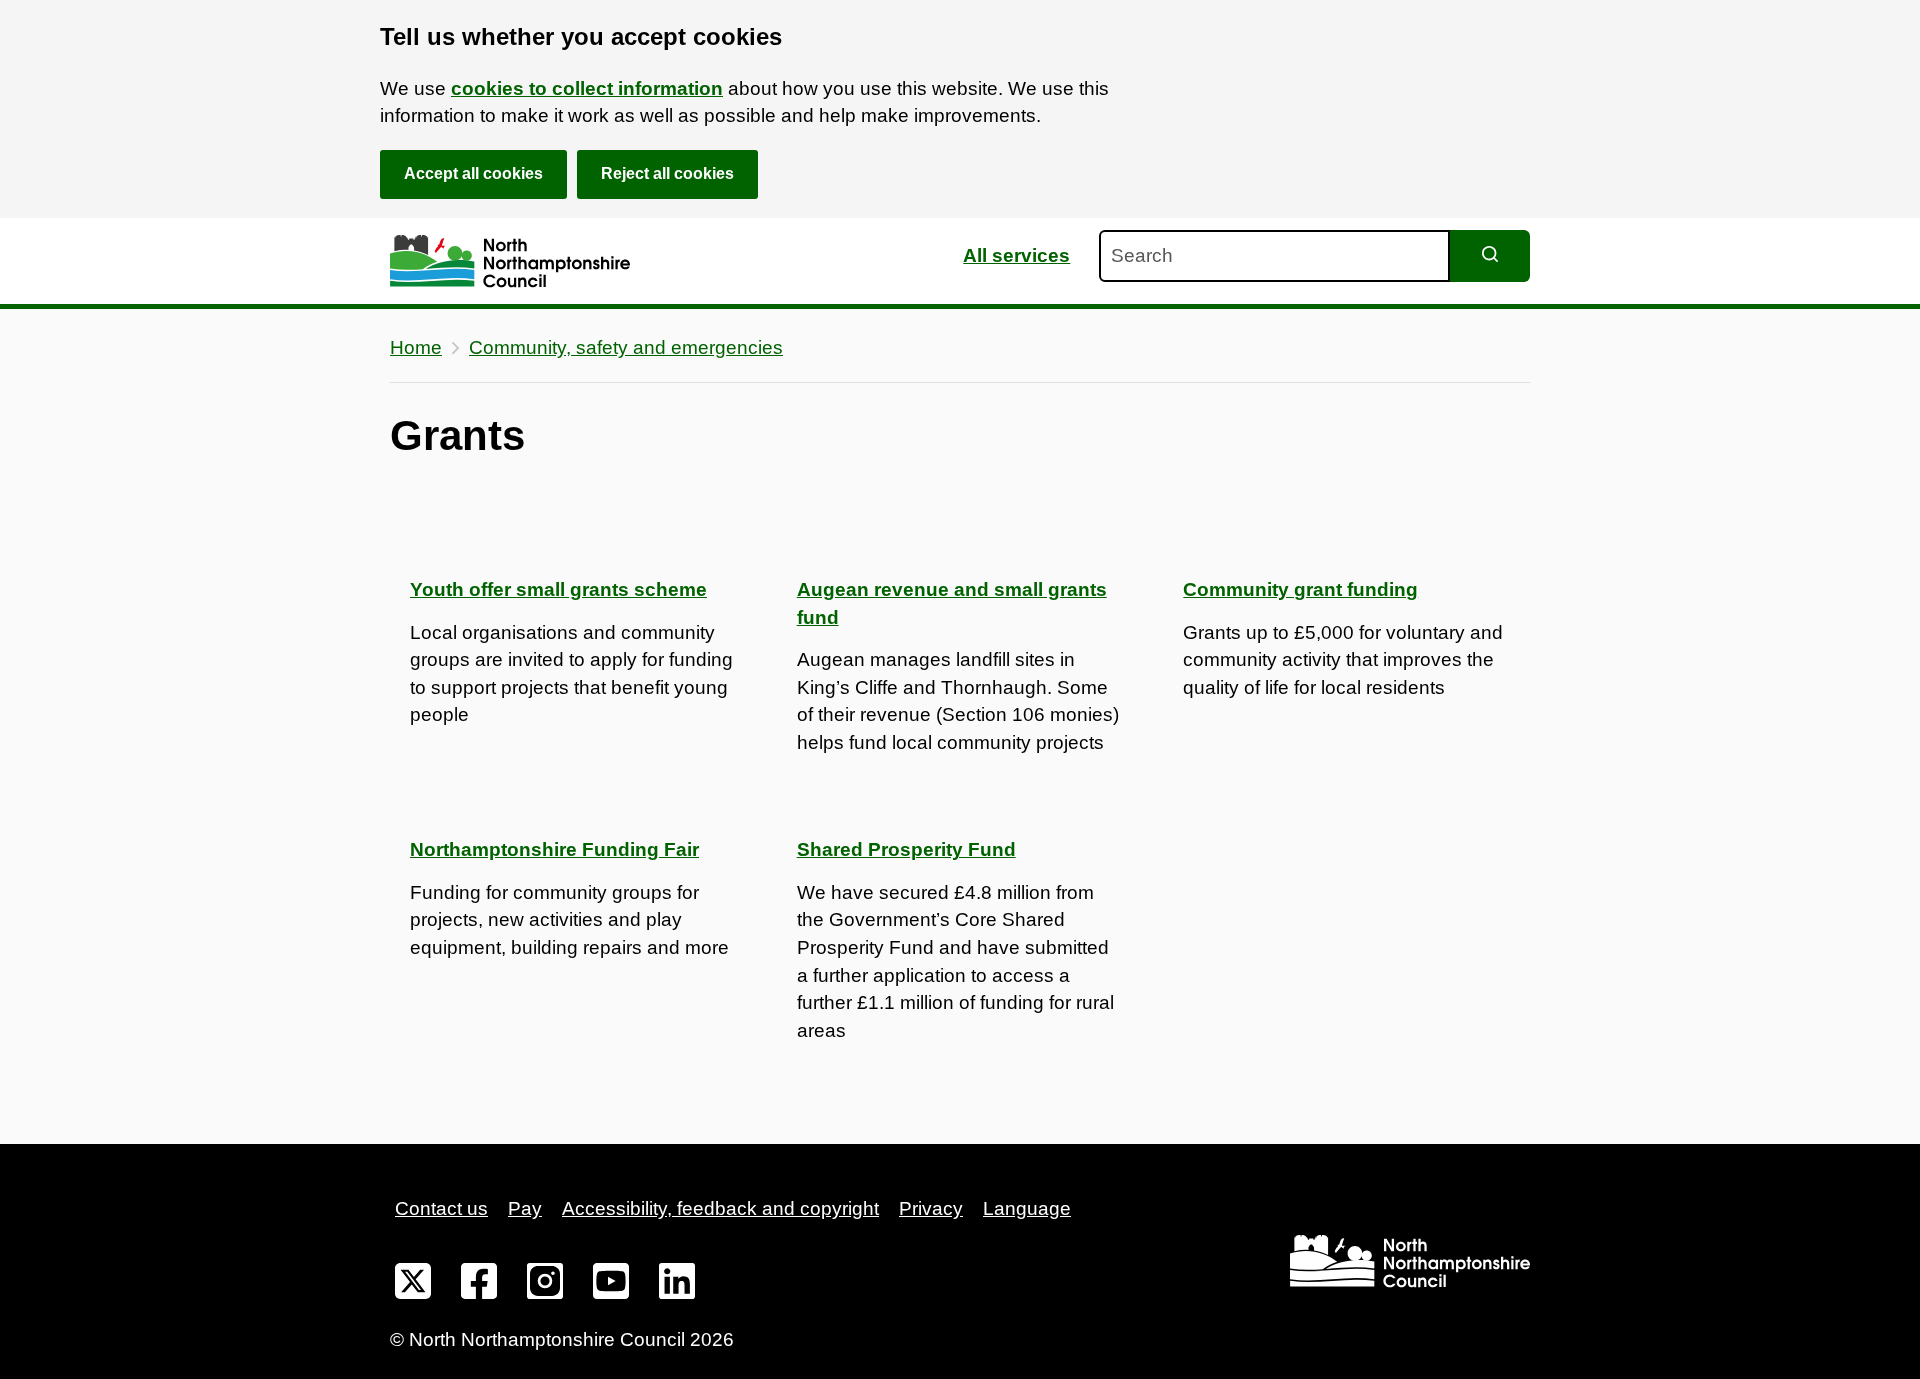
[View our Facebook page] (479, 1285)
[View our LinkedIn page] (677, 1285)
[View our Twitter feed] (413, 1285)
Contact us (441, 1208)
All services (1016, 255)
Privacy (931, 1208)
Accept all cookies (473, 173)
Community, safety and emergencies (626, 347)
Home (416, 347)
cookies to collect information (587, 88)
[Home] (510, 261)
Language (1027, 1208)
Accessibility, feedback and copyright (720, 1208)
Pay (525, 1208)
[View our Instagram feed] (545, 1285)
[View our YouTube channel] (611, 1285)
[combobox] (1274, 256)
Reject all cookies (667, 173)
